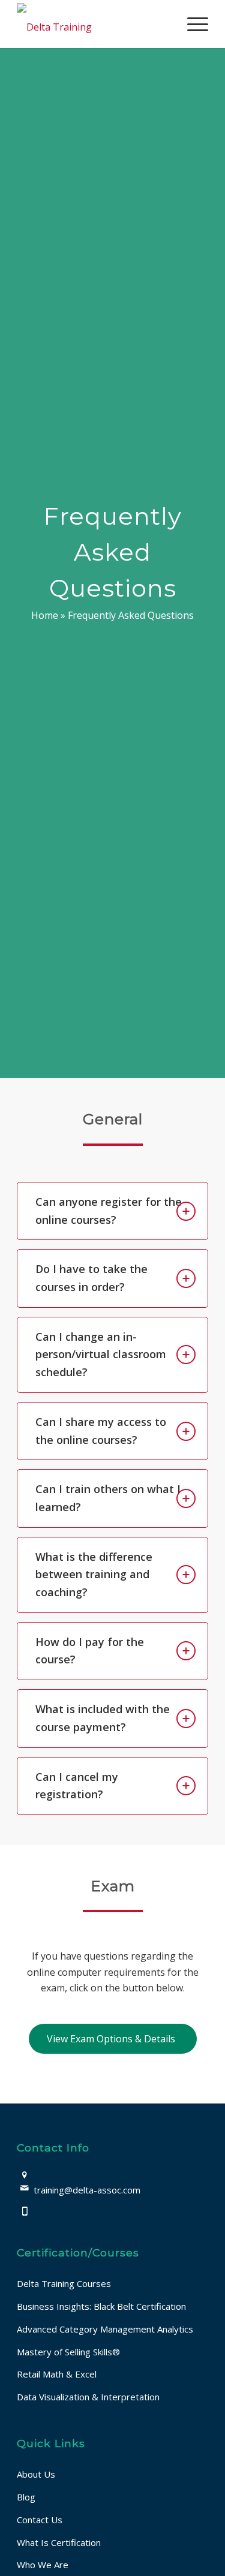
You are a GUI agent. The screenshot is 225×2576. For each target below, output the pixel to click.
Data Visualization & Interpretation (88, 2397)
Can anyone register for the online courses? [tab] (109, 1211)
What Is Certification (59, 2542)
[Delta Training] (93, 24)
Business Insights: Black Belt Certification (101, 2306)
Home (45, 615)
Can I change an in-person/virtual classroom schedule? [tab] (101, 1354)
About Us (36, 2474)
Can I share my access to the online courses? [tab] (101, 1431)
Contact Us (40, 2520)
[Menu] (192, 24)
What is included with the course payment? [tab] (103, 1718)
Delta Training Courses (64, 2283)
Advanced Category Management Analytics (105, 2329)
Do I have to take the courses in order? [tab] (91, 1278)
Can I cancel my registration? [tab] (77, 1786)
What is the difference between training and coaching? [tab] (94, 1574)
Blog (26, 2497)
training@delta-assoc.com (87, 2190)
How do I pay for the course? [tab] (90, 1651)
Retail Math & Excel (57, 2374)
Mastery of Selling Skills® (68, 2352)
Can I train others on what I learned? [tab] (108, 1498)
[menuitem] (192, 24)
